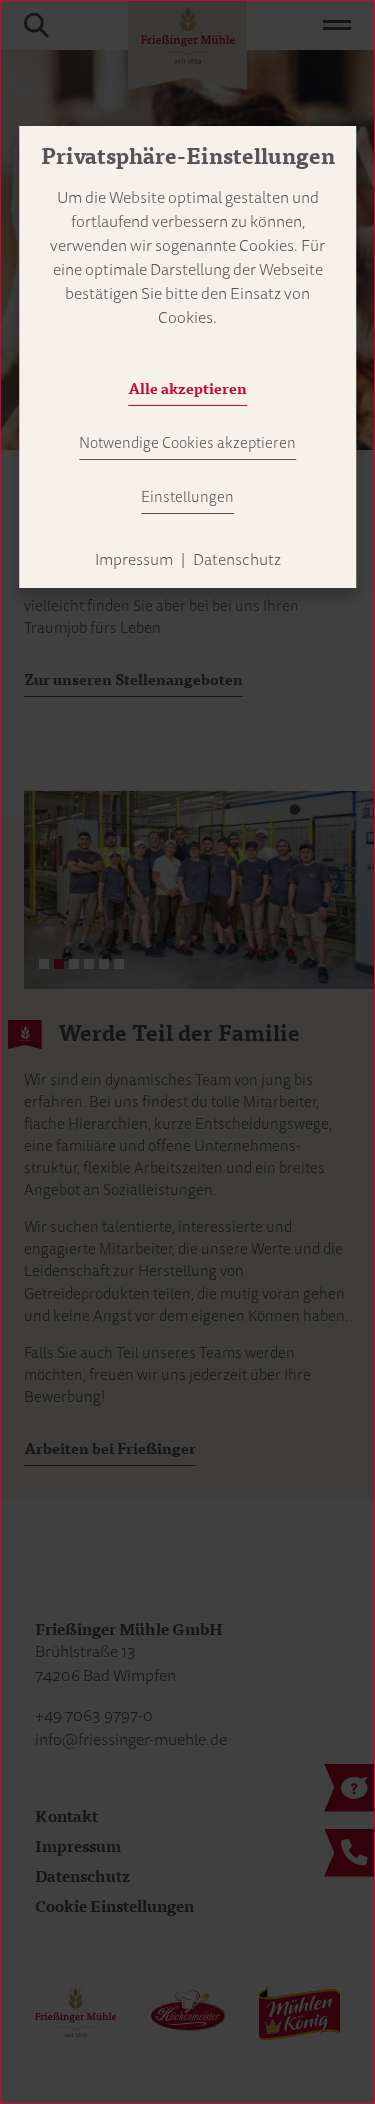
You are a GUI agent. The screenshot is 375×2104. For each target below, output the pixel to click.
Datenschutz (237, 560)
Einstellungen (187, 497)
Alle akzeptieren (187, 389)
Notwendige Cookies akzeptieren (187, 443)
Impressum (134, 560)
